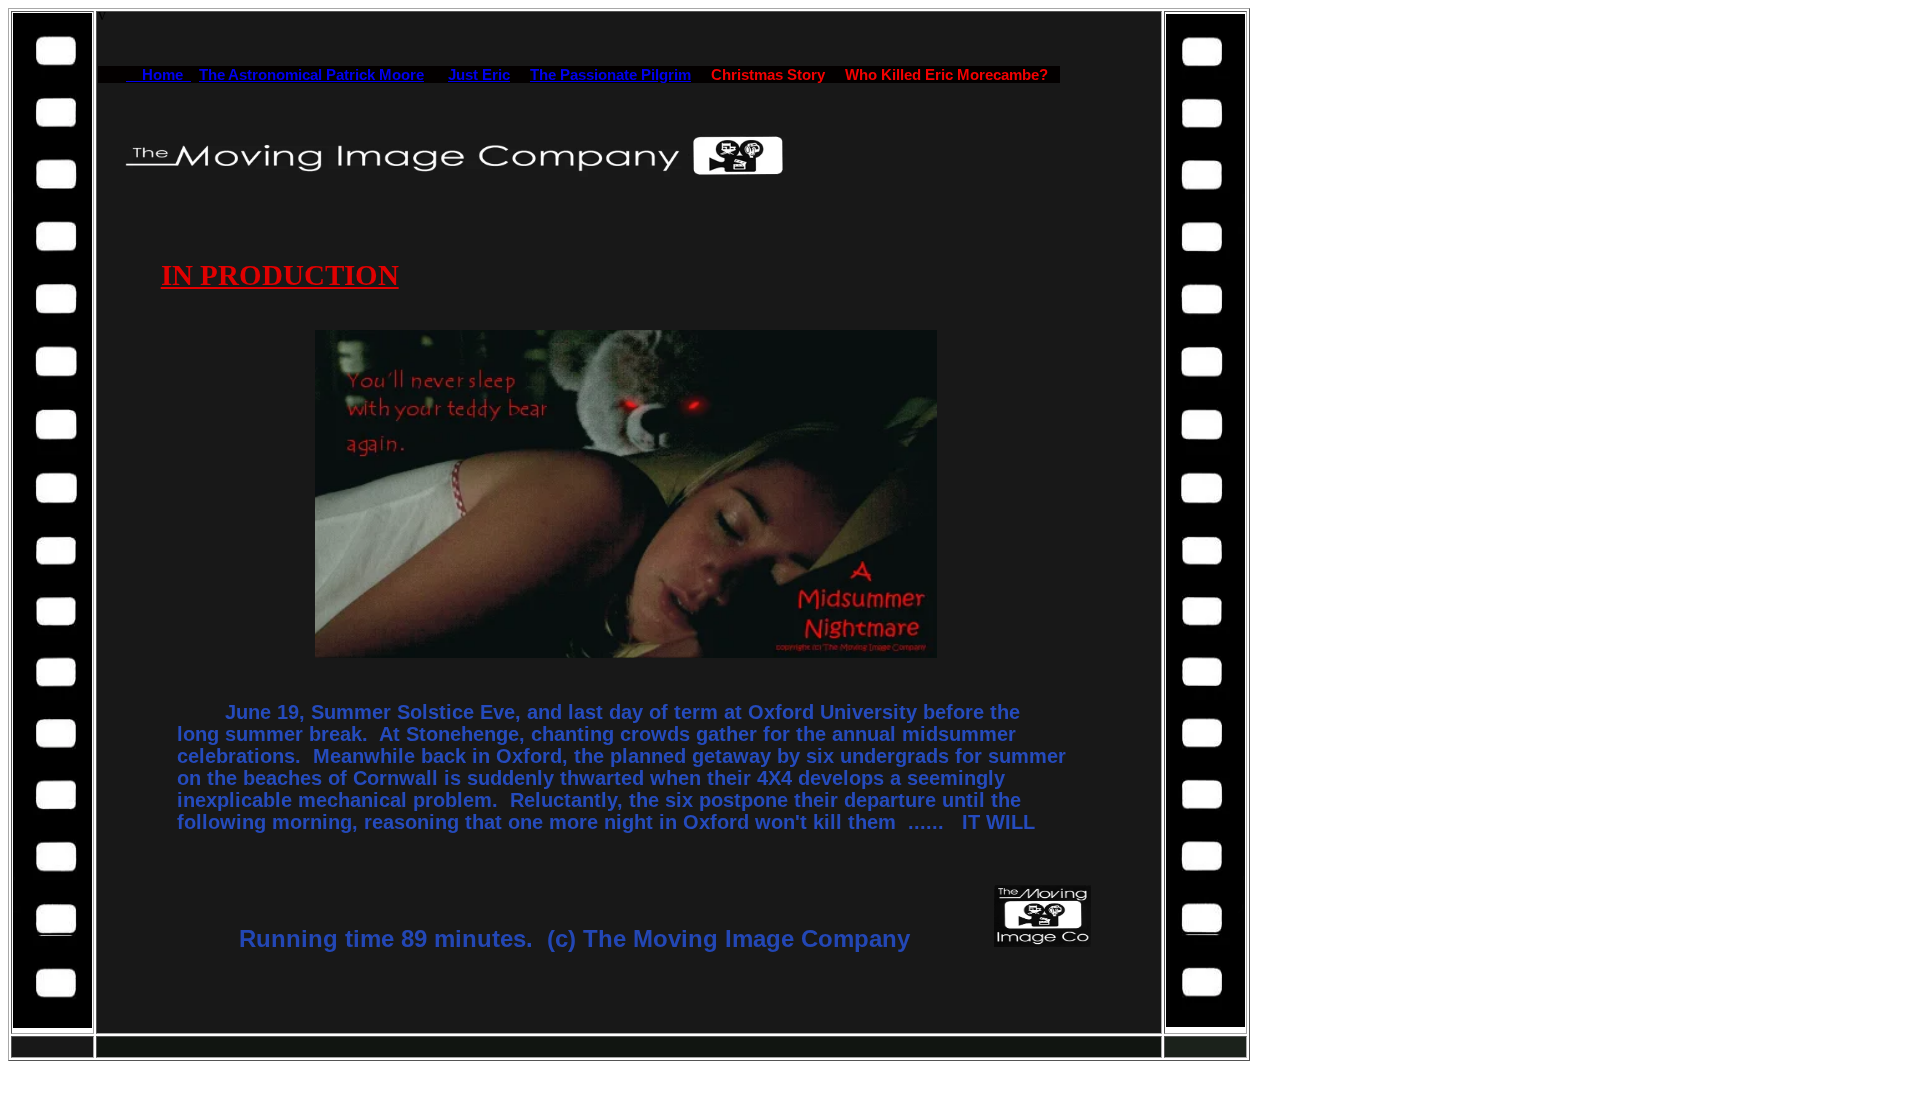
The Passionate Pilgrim (610, 74)
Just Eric (479, 74)
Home (158, 74)
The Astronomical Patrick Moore (311, 74)
